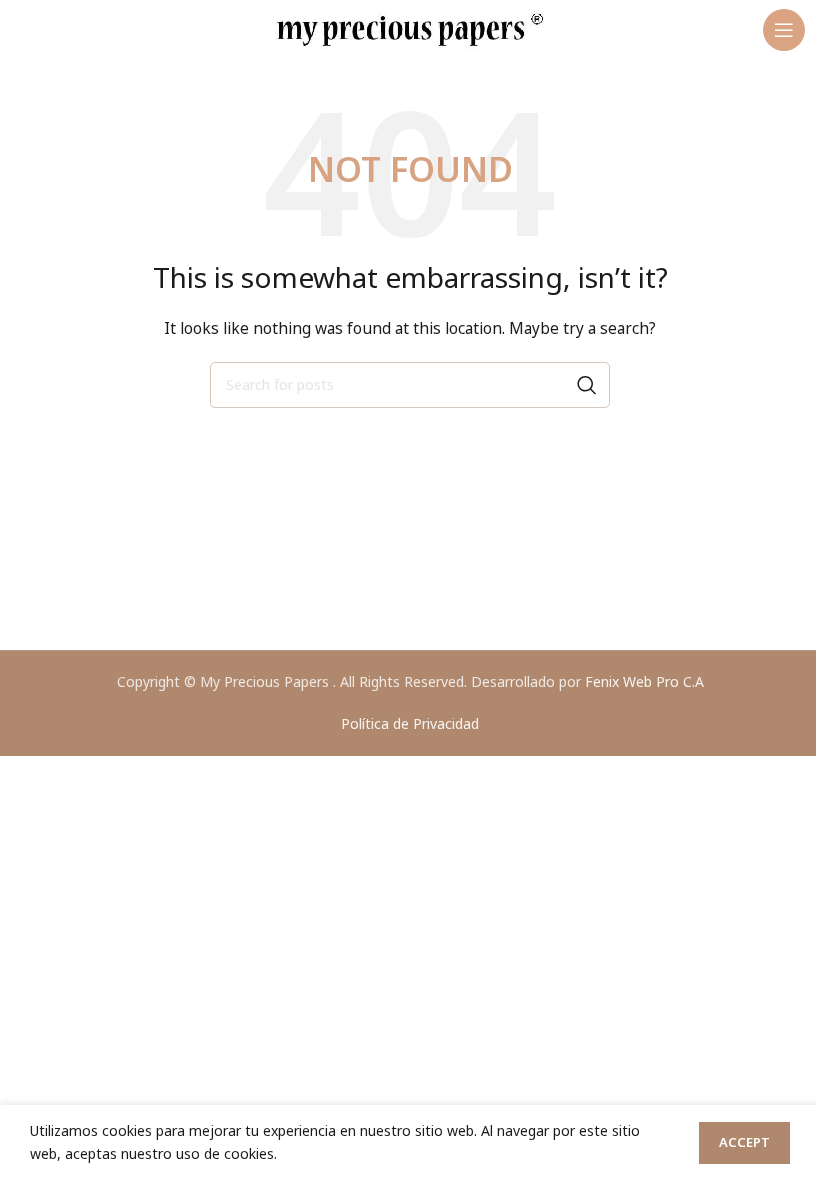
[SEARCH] (587, 385)
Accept (744, 1142)
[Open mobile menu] (784, 30)
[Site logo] (410, 28)
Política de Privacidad (410, 723)
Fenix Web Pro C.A (644, 681)
